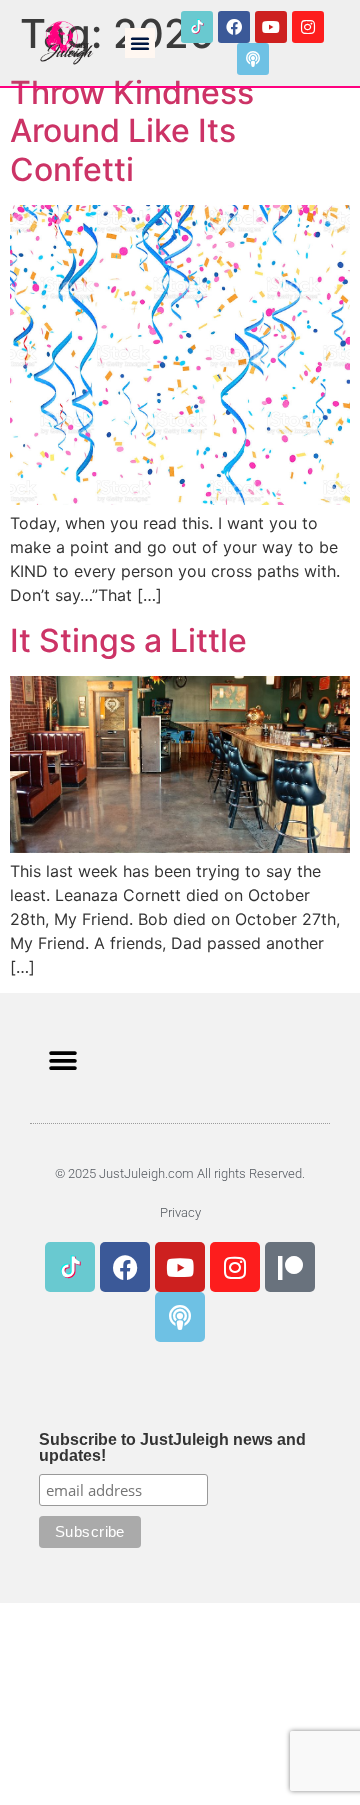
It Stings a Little (128, 640)
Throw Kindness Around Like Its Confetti (132, 131)
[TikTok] (197, 27)
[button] (140, 43)
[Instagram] (308, 27)
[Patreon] (290, 1267)
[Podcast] (253, 59)
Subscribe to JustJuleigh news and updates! (172, 1448)
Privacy (180, 1212)
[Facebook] (234, 27)
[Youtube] (271, 27)
